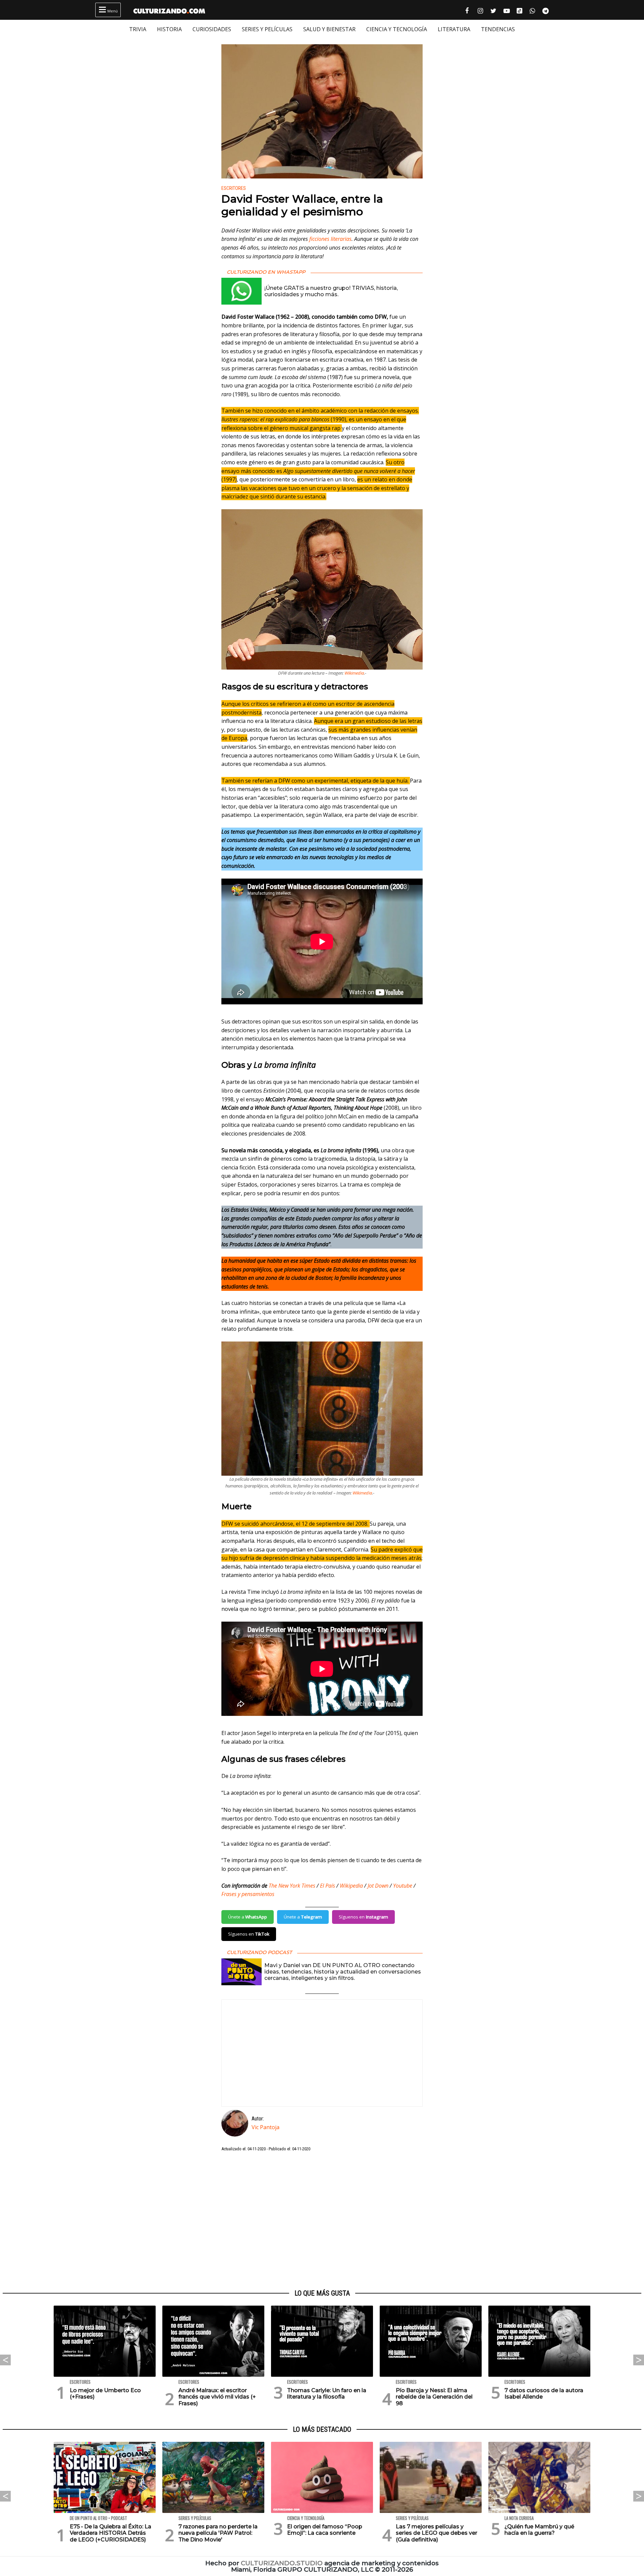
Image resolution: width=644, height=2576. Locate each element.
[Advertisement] (322, 2221)
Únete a (248, 1917)
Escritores (234, 188)
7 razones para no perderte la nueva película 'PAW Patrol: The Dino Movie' (218, 2533)
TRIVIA (138, 29)
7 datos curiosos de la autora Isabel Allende (544, 2394)
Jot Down (378, 1886)
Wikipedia (351, 1886)
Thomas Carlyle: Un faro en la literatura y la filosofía (327, 2394)
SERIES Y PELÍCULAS (267, 29)
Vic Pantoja (265, 2127)
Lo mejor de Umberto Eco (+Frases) (105, 2394)
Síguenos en (363, 1917)
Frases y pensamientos (248, 1894)
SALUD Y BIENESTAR (329, 29)
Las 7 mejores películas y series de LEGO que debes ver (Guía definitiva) (437, 2533)
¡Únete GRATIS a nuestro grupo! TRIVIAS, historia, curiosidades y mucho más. (331, 291)
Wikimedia (354, 673)
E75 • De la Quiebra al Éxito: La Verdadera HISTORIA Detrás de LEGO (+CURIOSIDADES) (111, 2533)
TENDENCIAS (498, 29)
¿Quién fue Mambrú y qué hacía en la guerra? (539, 2530)
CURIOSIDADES (212, 29)
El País (328, 1886)
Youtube (403, 1886)
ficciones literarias (330, 239)
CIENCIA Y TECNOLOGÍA (397, 29)
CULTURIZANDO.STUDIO (282, 2563)
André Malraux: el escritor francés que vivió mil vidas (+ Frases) (217, 2397)
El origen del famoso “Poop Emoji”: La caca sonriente (325, 2530)
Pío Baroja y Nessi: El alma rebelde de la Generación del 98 (434, 2397)
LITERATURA (454, 29)
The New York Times (292, 1886)
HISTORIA (169, 29)
